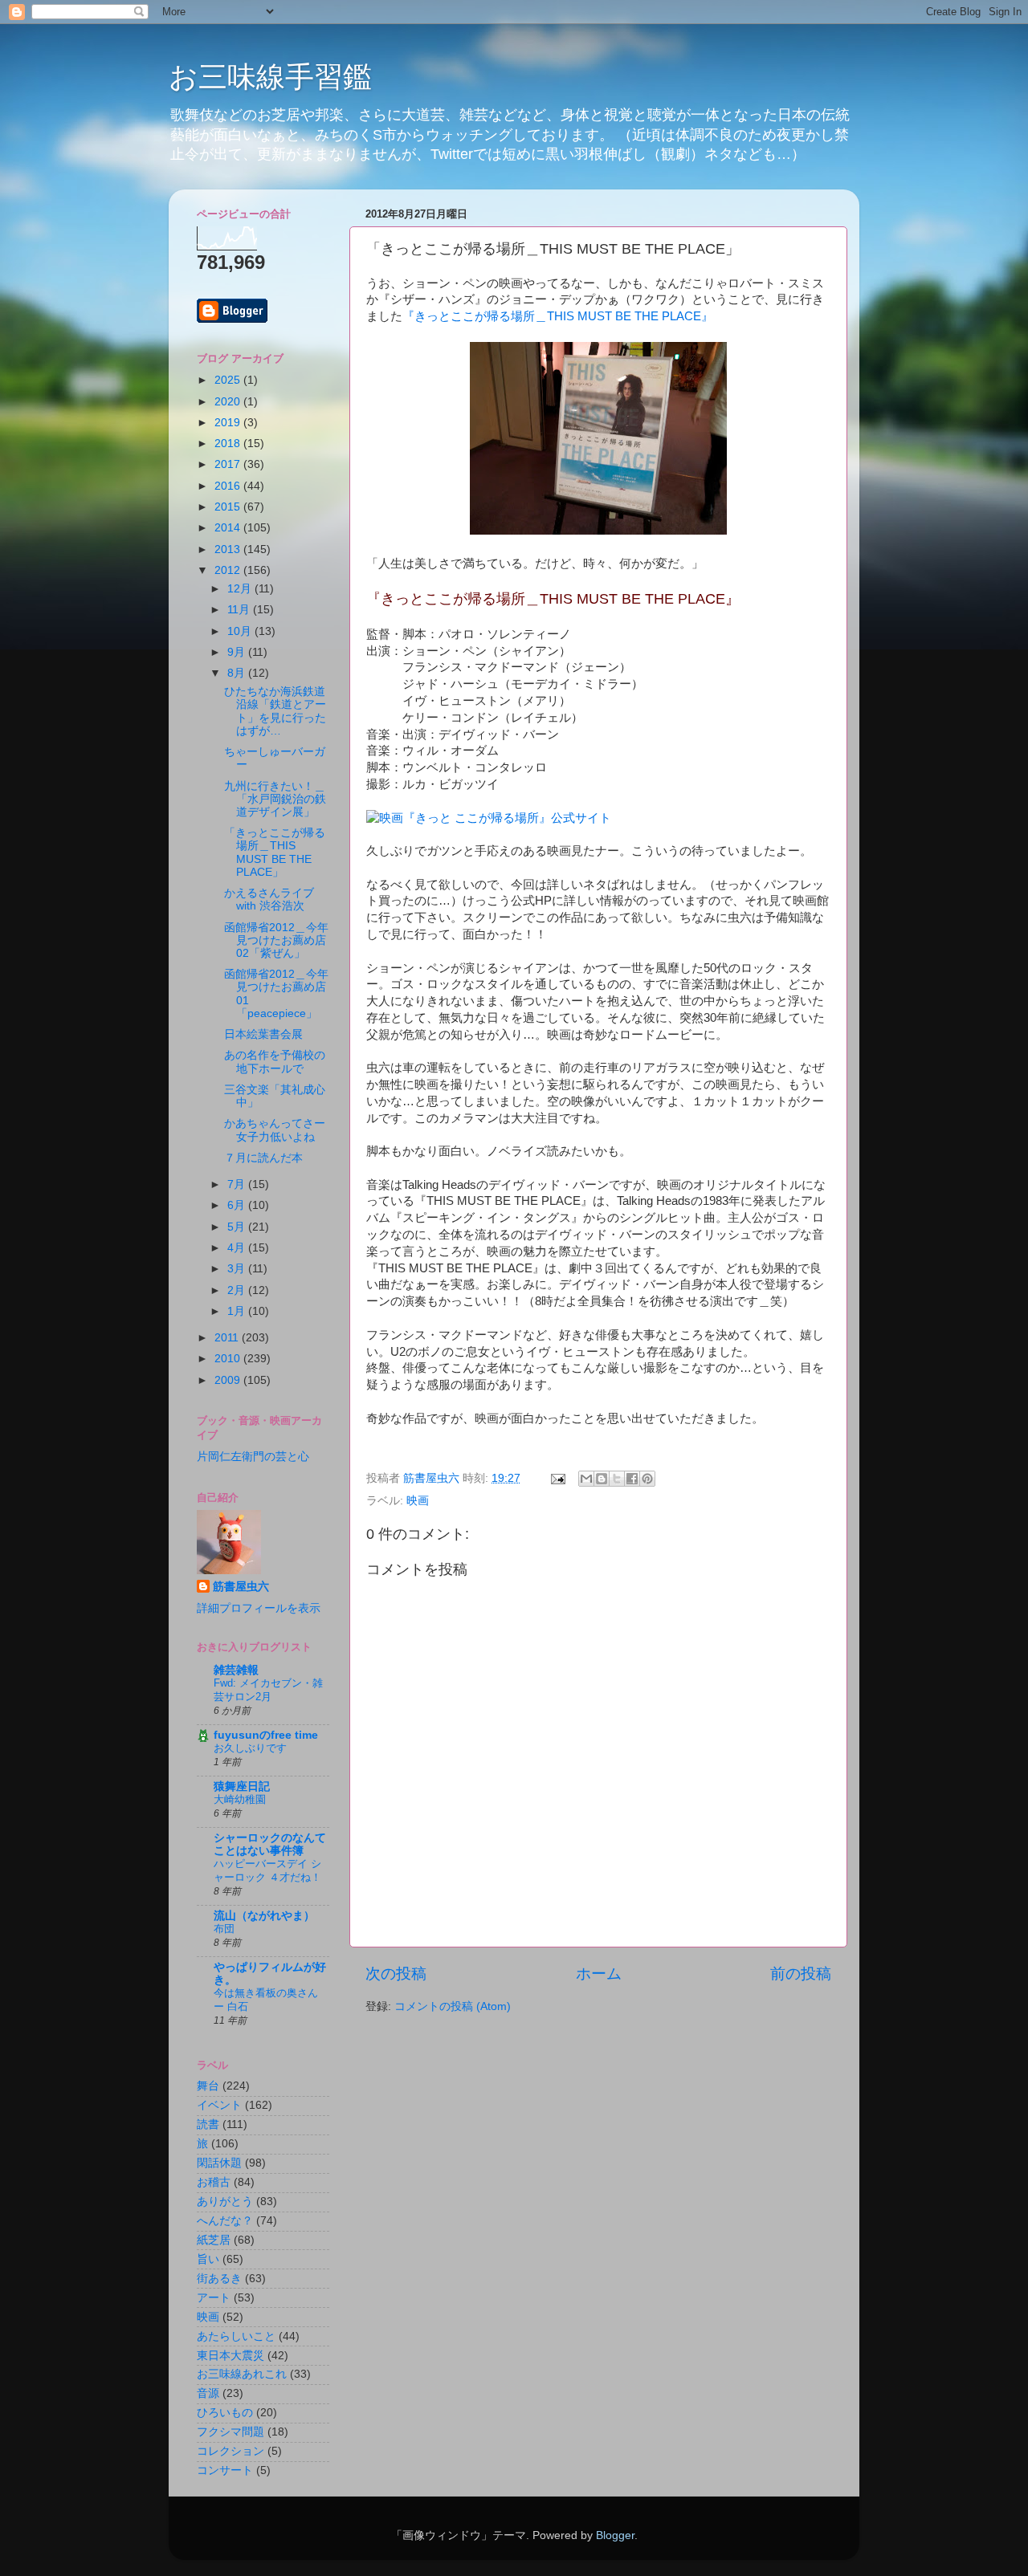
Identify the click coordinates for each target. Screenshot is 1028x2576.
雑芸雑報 (236, 1670)
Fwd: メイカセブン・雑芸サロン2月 (268, 1690)
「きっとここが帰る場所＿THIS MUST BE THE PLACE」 (275, 853)
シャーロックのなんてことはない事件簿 (270, 1844)
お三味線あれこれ (242, 2374)
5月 (238, 1227)
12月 (241, 589)
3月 (238, 1269)
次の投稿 (396, 1974)
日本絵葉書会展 (263, 1034)
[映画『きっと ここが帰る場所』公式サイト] (489, 818)
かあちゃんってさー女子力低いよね (275, 1130)
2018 (229, 444)
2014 (229, 528)
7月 (238, 1184)
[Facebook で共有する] (632, 1479)
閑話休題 (219, 2163)
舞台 (208, 2086)
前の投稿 (801, 1974)
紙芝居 (214, 2240)
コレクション (230, 2451)
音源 (208, 2393)
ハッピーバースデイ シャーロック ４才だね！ (267, 1870)
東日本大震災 (230, 2356)
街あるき (219, 2279)
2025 (229, 380)
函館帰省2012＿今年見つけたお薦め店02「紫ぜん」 (276, 940)
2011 (228, 1338)
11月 (240, 610)
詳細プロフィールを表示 (259, 1608)
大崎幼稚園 (240, 1799)
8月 (238, 673)
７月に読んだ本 (263, 1158)
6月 (238, 1205)
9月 (238, 652)
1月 (238, 1311)
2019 (229, 423)
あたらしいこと (236, 2336)
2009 (229, 1380)
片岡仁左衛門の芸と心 (253, 1457)
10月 (241, 631)
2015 (229, 507)
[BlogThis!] (602, 1479)
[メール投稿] (557, 1478)
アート (214, 2298)
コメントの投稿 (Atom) (453, 2006)
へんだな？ (225, 2221)
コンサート (225, 2470)
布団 (224, 1929)
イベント (219, 2105)
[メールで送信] (586, 1479)
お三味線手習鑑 (270, 77)
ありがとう (225, 2202)
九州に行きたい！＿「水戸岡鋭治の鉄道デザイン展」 (275, 799)
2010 (229, 1359)
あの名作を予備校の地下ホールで (275, 1062)
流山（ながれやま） (264, 1916)
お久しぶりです (250, 1748)
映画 (418, 1501)
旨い (208, 2259)
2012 (229, 570)
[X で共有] (617, 1479)
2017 (229, 464)
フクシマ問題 (230, 2432)
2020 (229, 402)
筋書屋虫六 (241, 1587)
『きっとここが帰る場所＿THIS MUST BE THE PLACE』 (558, 316)
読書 (208, 2124)
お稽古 (214, 2182)
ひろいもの (225, 2413)
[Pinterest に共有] (647, 1479)
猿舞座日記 (242, 1787)
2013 (229, 549)
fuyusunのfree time (266, 1735)
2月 (238, 1290)
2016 (229, 486)
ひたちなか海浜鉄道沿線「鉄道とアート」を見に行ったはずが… (275, 711)
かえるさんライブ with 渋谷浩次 (269, 899)
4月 (238, 1248)
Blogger (615, 2535)
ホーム (599, 1974)
